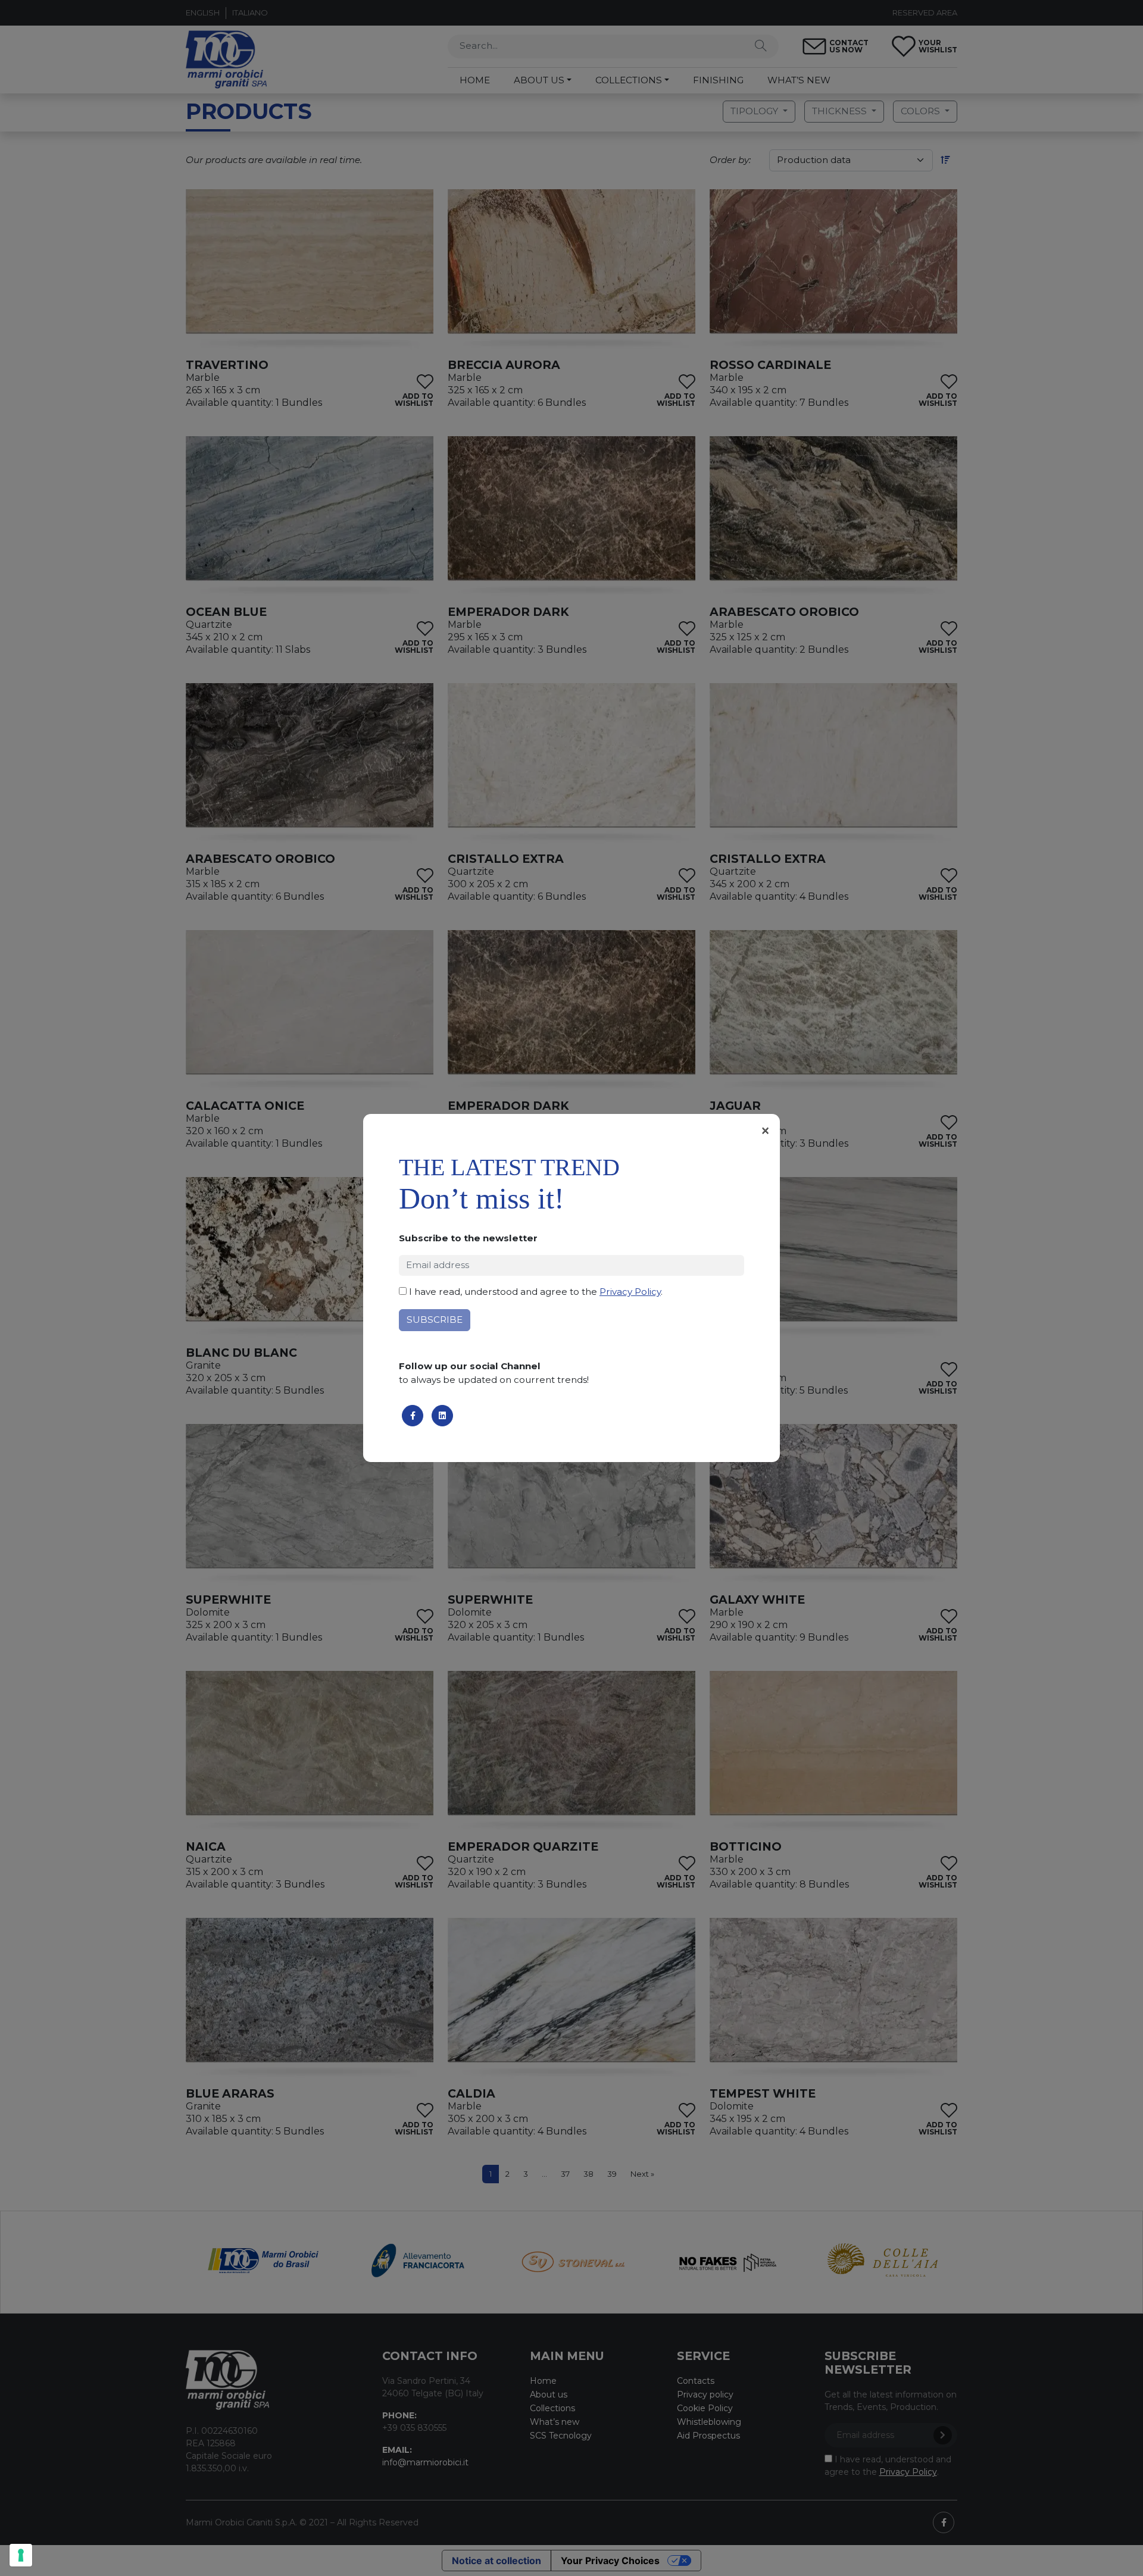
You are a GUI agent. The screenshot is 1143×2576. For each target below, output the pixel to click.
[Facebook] (413, 1416)
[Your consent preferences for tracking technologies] (21, 2555)
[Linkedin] (442, 1416)
